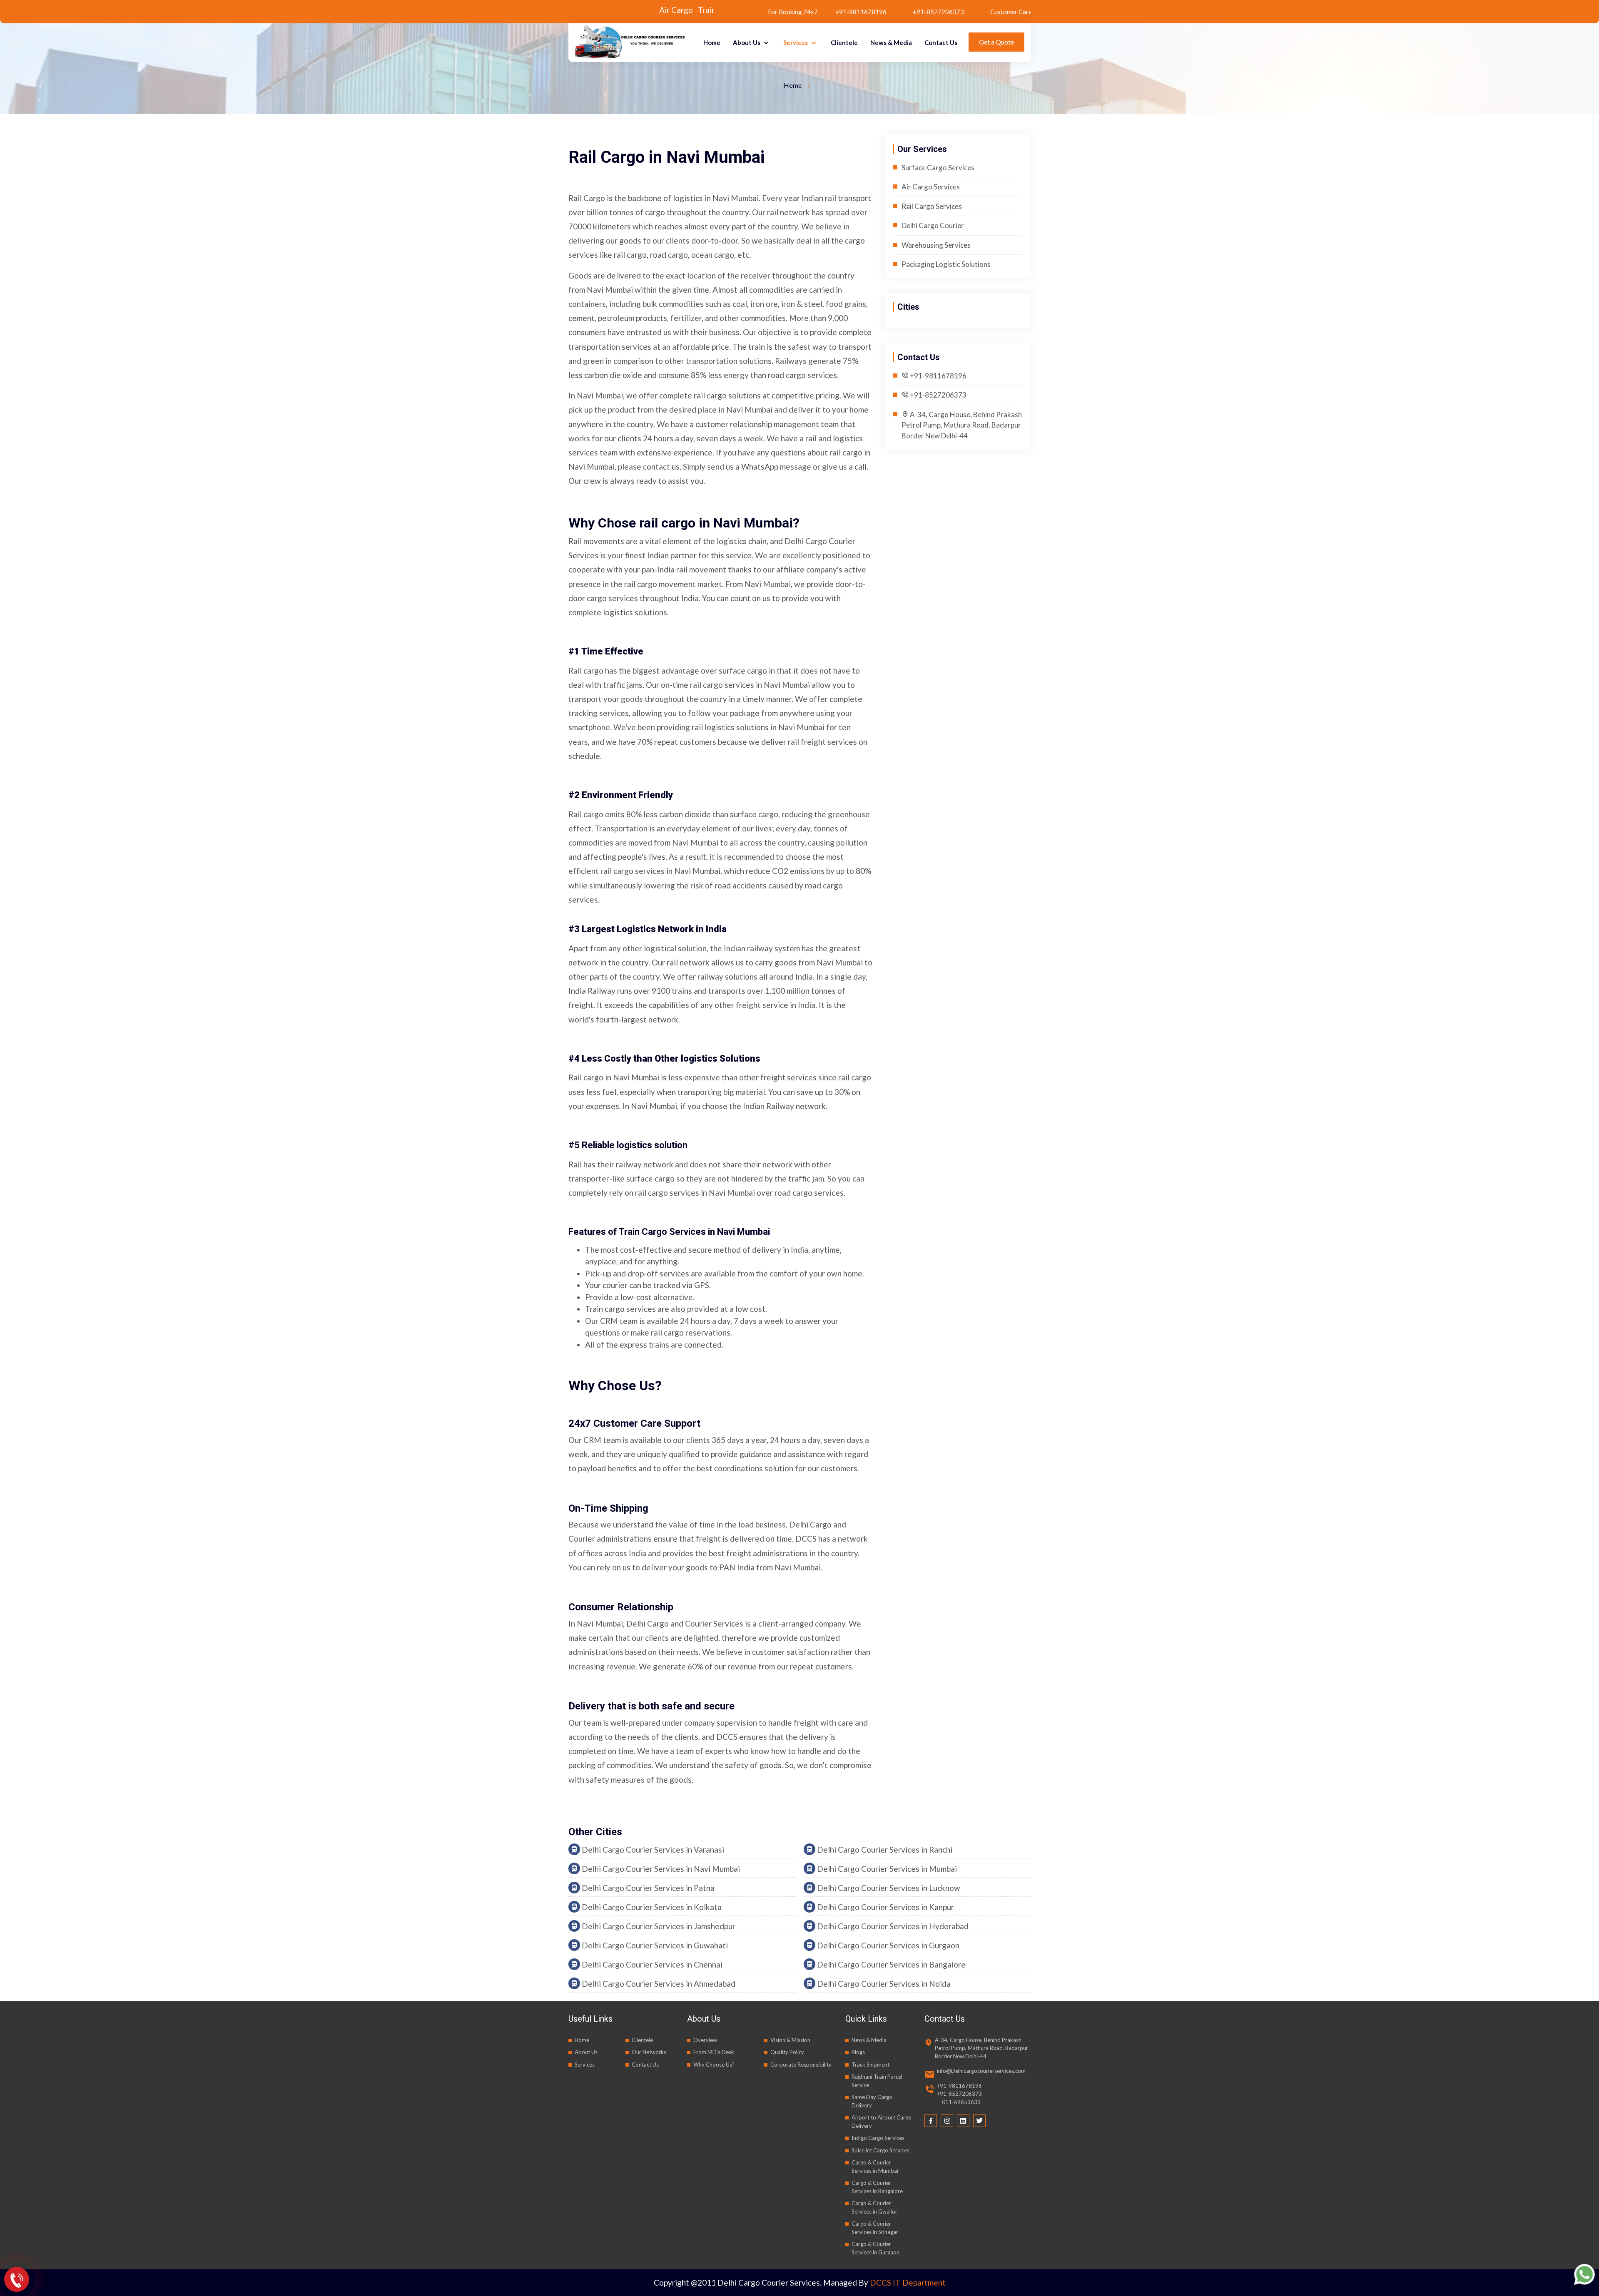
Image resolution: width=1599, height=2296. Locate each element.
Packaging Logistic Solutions (946, 264)
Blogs (858, 2052)
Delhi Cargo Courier (933, 225)
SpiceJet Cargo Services (880, 2150)
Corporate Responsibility (801, 2065)
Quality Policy (787, 2052)
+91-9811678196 (938, 376)
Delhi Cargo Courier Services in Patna (647, 1888)
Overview (705, 2040)
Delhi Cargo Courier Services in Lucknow (888, 1888)
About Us (747, 42)
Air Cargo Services (931, 187)
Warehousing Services (936, 245)
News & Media (891, 42)
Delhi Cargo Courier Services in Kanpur (885, 1907)
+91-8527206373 (822, 12)
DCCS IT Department (908, 2282)
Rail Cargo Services (932, 206)
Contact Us (941, 42)
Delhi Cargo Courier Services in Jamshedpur (658, 1926)
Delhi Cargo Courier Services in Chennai (651, 1964)
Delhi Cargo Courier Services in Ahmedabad (658, 1984)
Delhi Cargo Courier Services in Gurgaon (887, 1945)
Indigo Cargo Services (878, 2138)
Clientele (844, 42)
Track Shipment (870, 2065)
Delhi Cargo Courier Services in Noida (883, 1984)
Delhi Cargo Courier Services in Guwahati (654, 1945)
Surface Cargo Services (938, 168)
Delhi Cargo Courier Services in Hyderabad (892, 1926)
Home (712, 42)
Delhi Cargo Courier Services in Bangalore (890, 1964)
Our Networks (649, 2052)
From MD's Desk (714, 2052)
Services (796, 42)
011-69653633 (959, 2102)
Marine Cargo (601, 10)
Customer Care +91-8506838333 (929, 12)
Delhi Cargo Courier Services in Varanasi (652, 1849)
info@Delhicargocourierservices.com (981, 2071)
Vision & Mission (790, 2040)
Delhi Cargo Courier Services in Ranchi (884, 1849)
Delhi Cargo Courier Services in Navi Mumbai (660, 1869)
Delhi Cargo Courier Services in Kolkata (651, 1907)
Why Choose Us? (714, 2065)
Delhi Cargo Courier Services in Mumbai (886, 1869)
